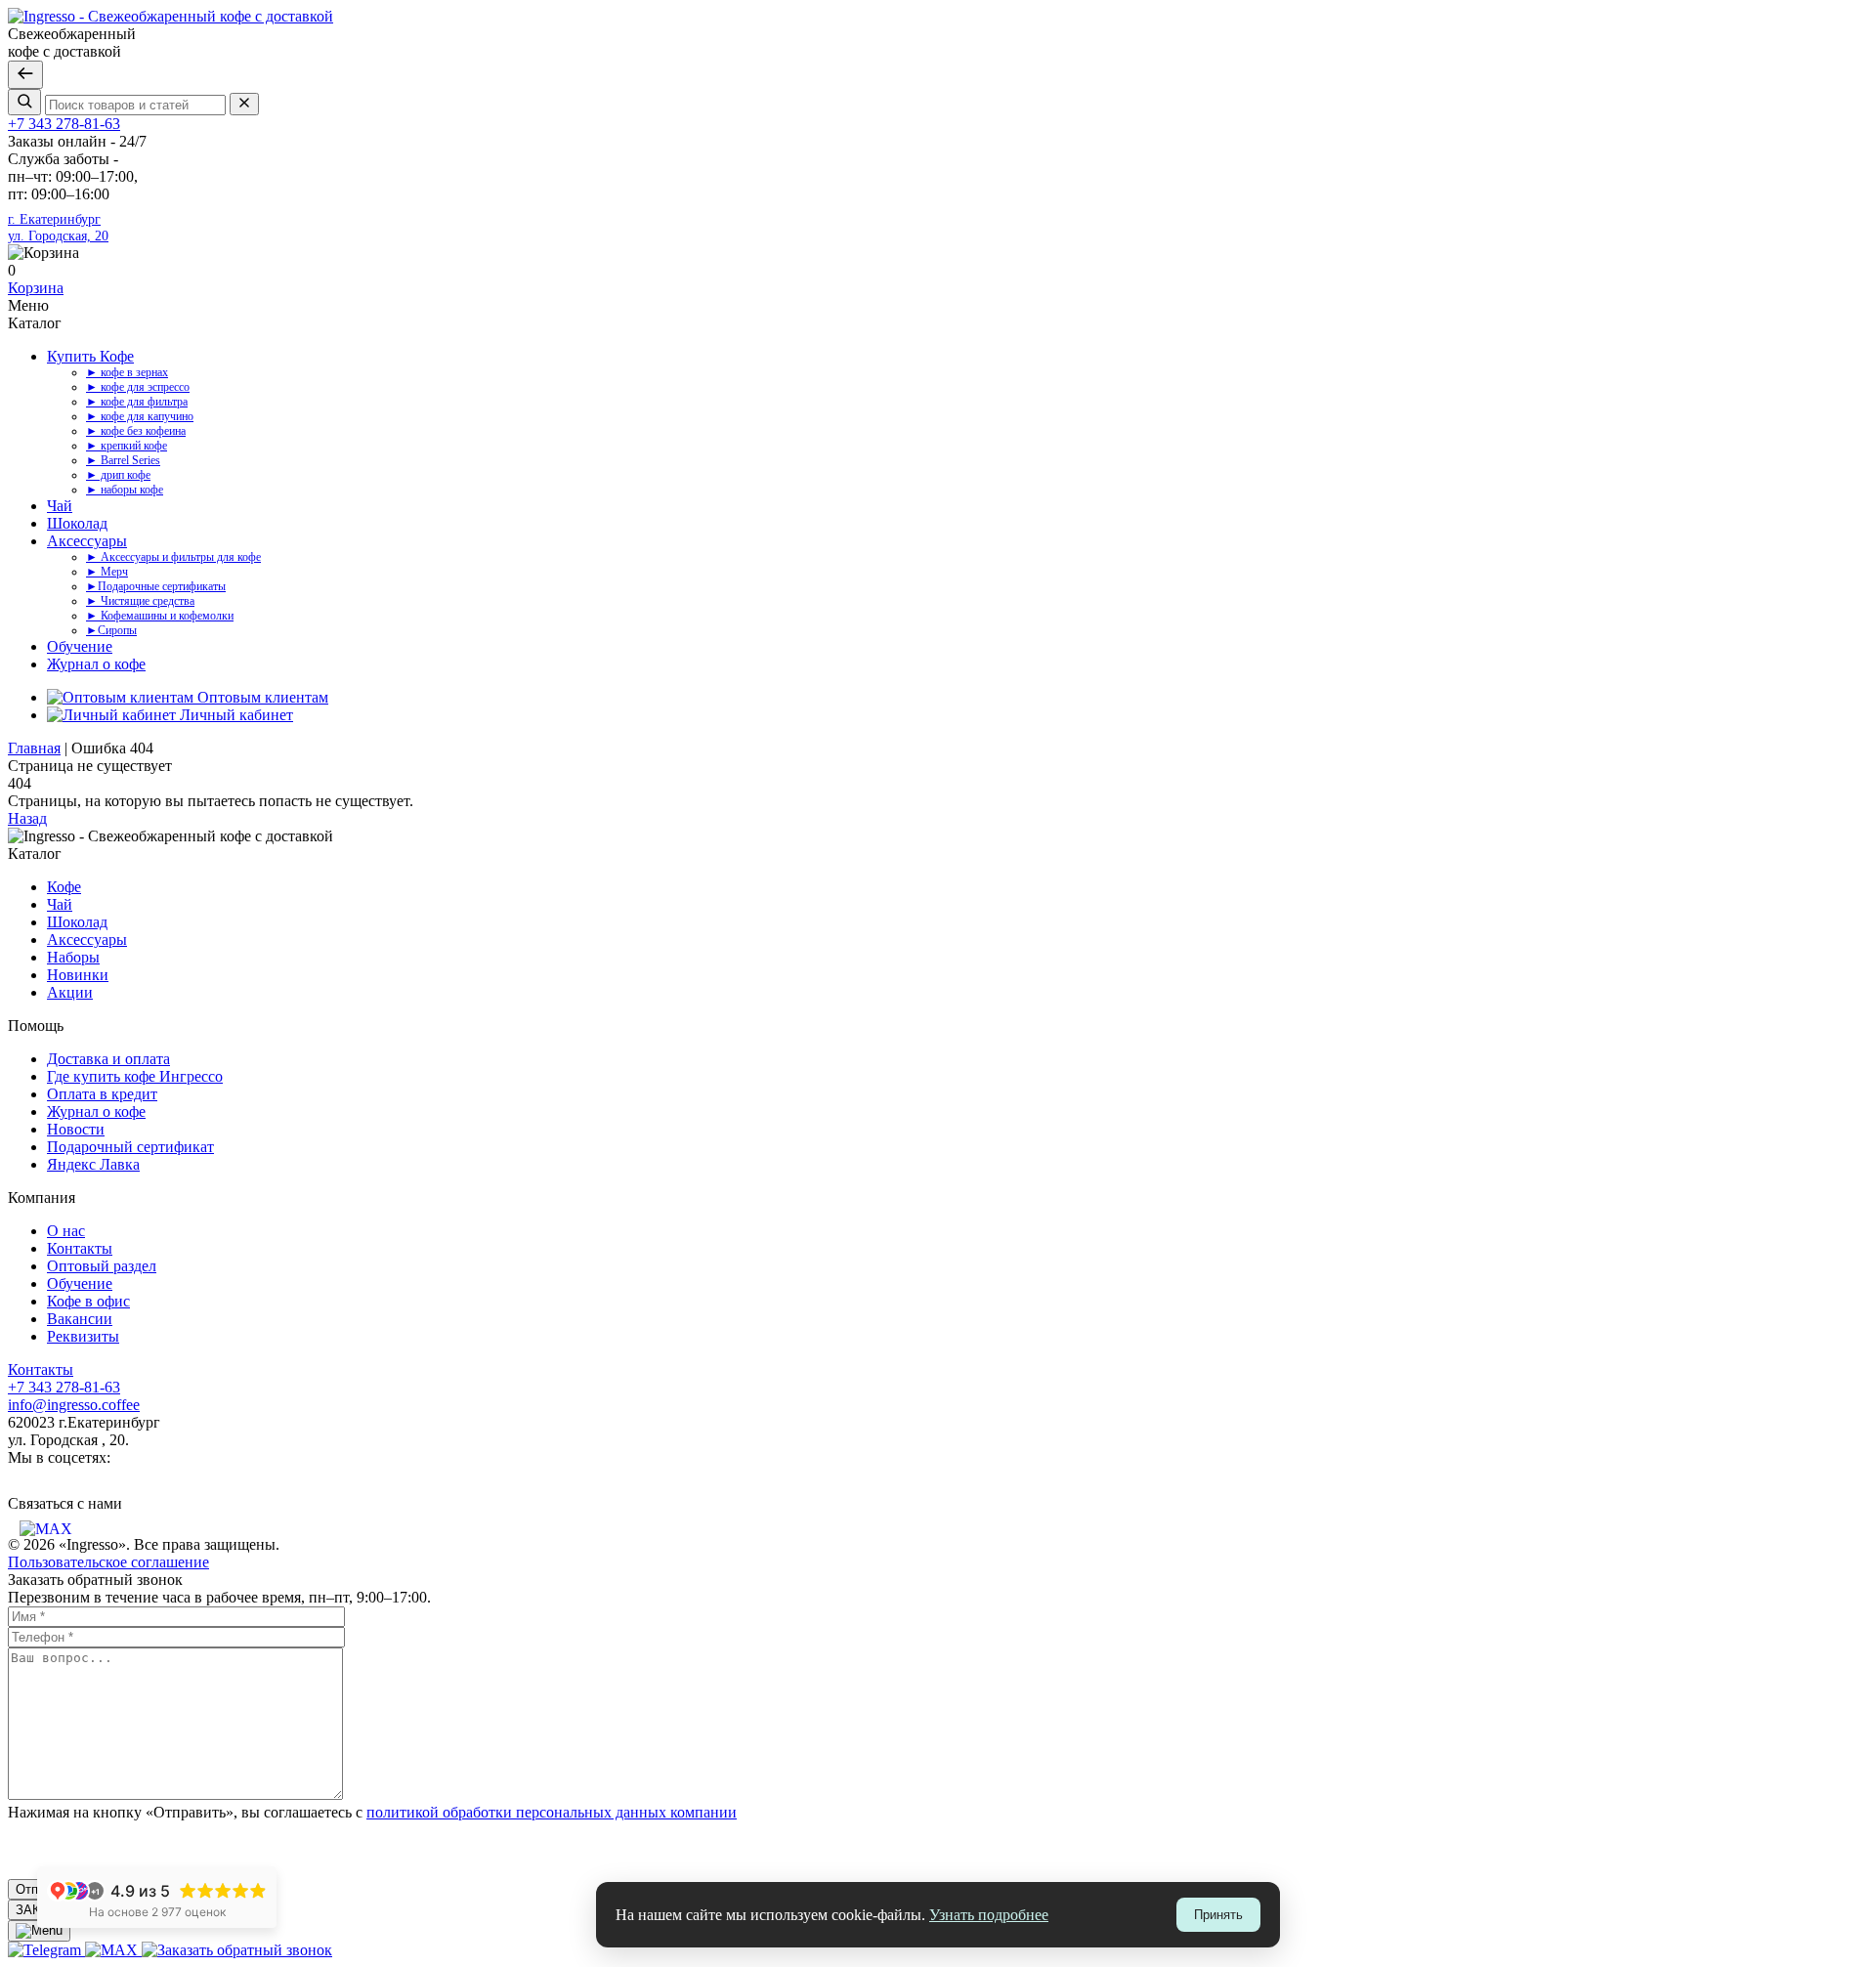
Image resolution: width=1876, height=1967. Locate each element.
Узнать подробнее (989, 1915)
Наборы (73, 957)
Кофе (64, 887)
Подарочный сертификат (130, 1147)
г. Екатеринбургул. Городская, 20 (58, 227)
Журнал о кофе (96, 664)
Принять (1218, 1915)
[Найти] (24, 102)
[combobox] (135, 105)
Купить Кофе (90, 356)
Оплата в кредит (102, 1094)
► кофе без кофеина (136, 431)
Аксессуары (87, 541)
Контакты (80, 1248)
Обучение (80, 646)
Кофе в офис (88, 1301)
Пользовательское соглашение (108, 1562)
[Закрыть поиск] (25, 75)
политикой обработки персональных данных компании (552, 1812)
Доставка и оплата (108, 1059)
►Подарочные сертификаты (156, 586)
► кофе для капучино (140, 416)
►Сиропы (111, 630)
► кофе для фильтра (137, 402)
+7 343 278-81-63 (64, 124)
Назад (27, 818)
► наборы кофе (125, 490)
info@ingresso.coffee (74, 1405)
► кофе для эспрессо (138, 387)
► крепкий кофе (127, 446)
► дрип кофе (118, 475)
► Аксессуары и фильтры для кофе (173, 557)
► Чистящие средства (140, 601)
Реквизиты (83, 1336)
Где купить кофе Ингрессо (135, 1076)
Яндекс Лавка (93, 1164)
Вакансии (80, 1319)
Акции (70, 992)
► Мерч (107, 572)
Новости (76, 1129)
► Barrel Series (123, 460)
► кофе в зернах (127, 372)
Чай (60, 506)
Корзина (36, 288)
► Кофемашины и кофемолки (160, 616)
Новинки (78, 975)
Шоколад (77, 523)
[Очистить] (244, 104)
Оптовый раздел (102, 1266)
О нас (66, 1231)
